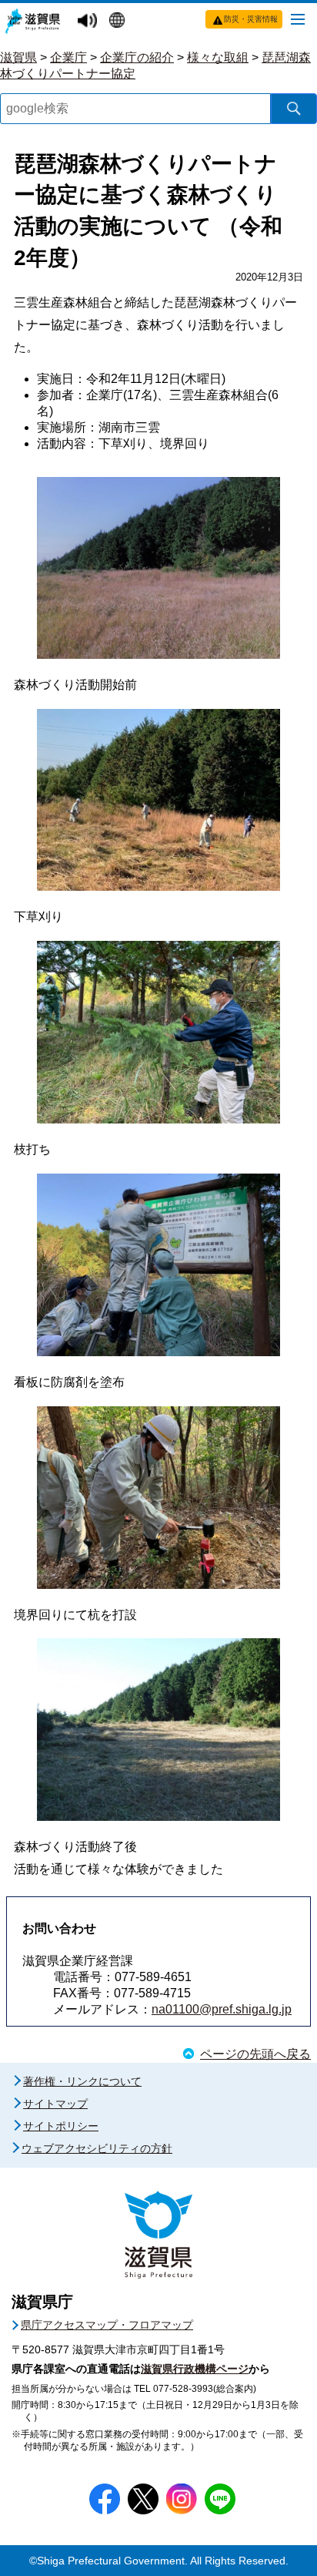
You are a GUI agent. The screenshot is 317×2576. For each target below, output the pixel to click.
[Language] (119, 22)
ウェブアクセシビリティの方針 (97, 2148)
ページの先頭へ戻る (255, 2054)
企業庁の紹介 (137, 57)
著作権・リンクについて (82, 2081)
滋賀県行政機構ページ (195, 2369)
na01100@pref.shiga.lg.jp (222, 2009)
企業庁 (68, 57)
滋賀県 (18, 57)
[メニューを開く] (298, 18)
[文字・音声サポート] (89, 21)
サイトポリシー (61, 2126)
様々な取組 (218, 57)
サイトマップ (55, 2104)
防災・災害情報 (251, 19)
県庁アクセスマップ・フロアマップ (107, 2325)
